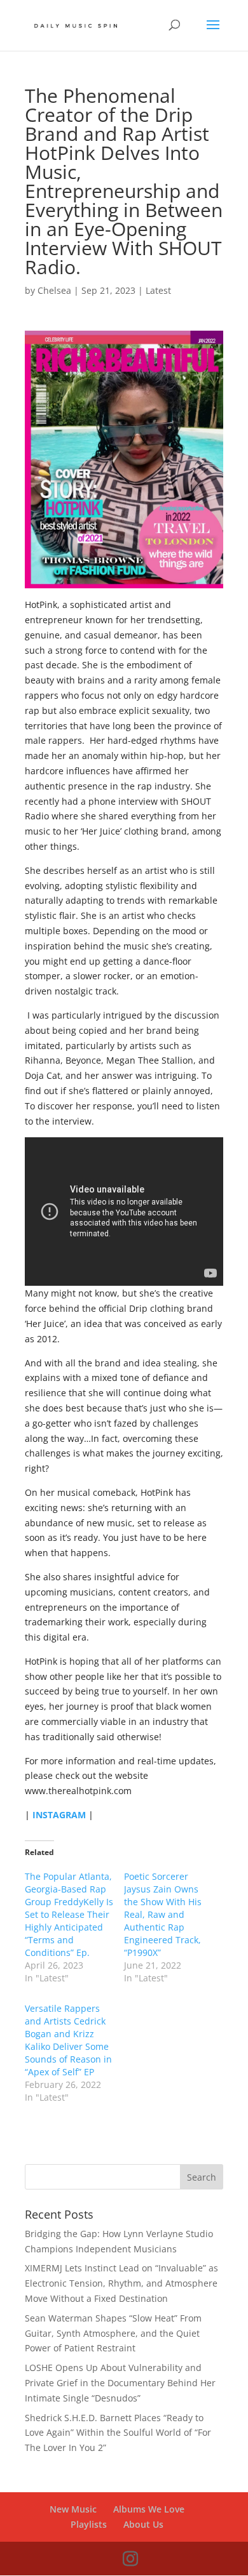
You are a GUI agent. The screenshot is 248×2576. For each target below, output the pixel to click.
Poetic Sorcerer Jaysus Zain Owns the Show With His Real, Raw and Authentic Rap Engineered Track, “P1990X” (163, 1914)
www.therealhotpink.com (78, 1791)
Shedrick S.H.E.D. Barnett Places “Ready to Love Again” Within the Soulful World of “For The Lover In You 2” (118, 2433)
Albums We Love (149, 2509)
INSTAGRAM (59, 1815)
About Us (143, 2524)
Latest (158, 290)
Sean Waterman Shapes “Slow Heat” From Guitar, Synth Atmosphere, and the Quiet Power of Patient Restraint (113, 2333)
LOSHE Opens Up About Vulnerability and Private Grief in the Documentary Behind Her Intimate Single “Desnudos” (120, 2383)
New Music (73, 2509)
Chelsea (54, 290)
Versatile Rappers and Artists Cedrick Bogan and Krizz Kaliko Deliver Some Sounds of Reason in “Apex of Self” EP (68, 2040)
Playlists (89, 2524)
